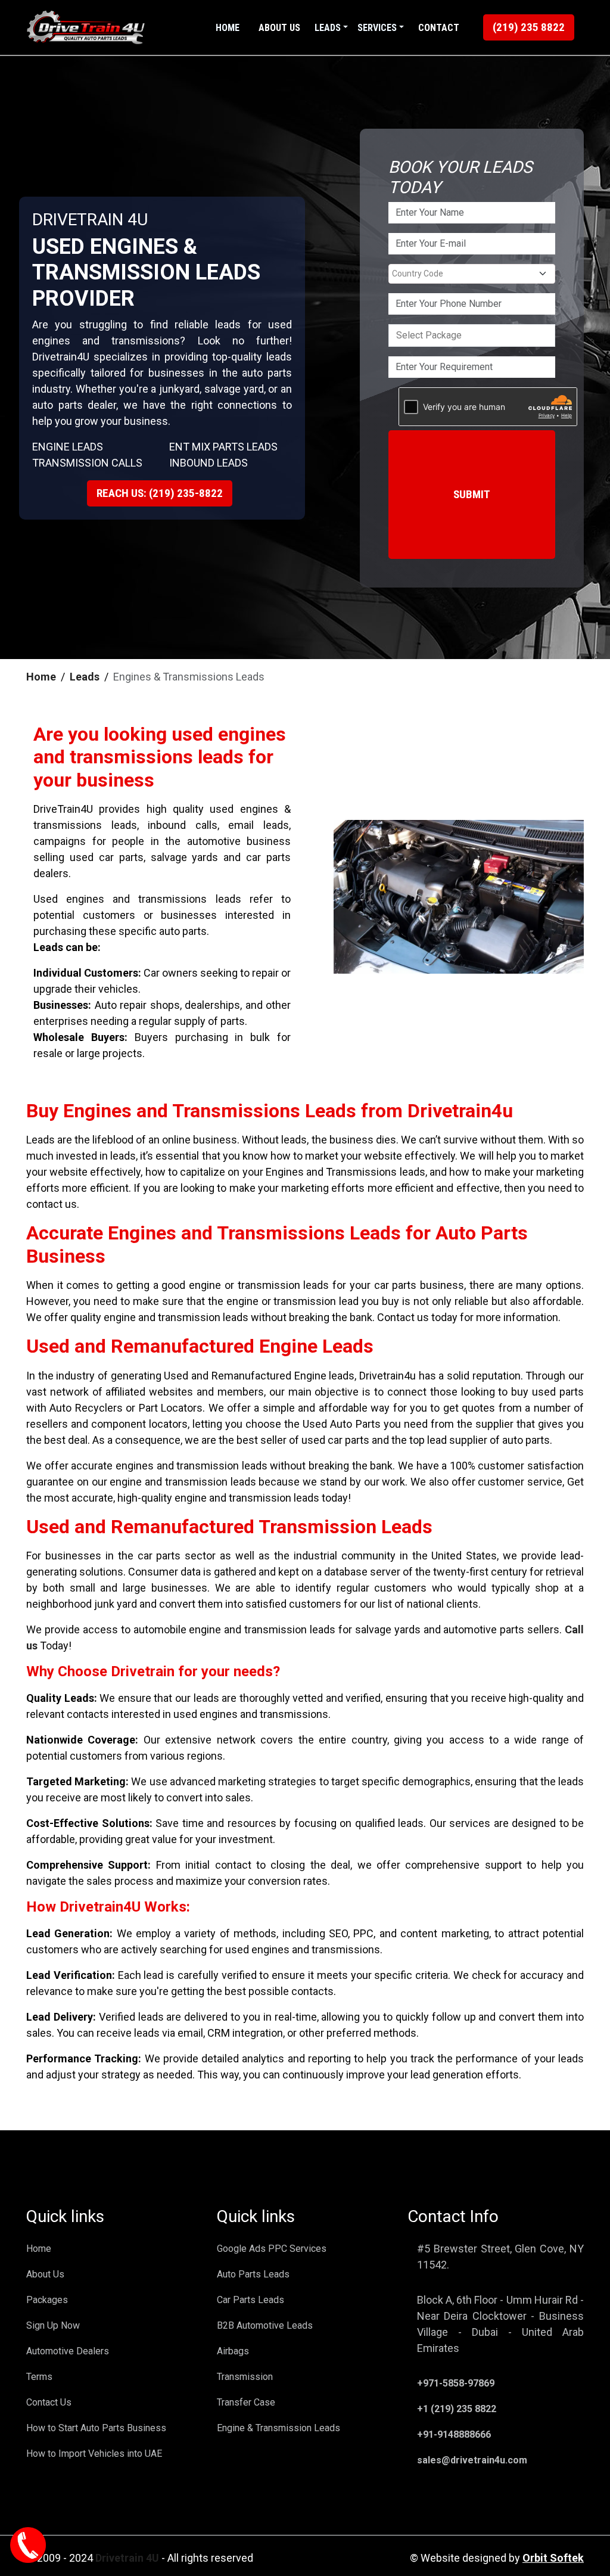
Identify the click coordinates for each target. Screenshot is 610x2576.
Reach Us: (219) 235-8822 (160, 493)
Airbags (233, 2351)
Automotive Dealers (68, 2351)
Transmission (245, 2377)
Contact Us (49, 2402)
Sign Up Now (53, 2325)
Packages (47, 2300)
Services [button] (377, 28)
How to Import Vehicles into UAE (94, 2454)
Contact (439, 28)
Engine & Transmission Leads (278, 2428)
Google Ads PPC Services (272, 2249)
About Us (279, 28)
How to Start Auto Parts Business (96, 2428)
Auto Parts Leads (253, 2274)
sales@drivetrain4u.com (472, 2460)
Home (228, 28)
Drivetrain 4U (127, 2558)
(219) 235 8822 (529, 27)
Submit (472, 494)
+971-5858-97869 (456, 2383)
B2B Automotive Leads (265, 2325)
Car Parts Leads (250, 2300)
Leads (85, 677)
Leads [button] (328, 28)
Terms (39, 2377)
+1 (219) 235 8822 (457, 2409)
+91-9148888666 (454, 2434)
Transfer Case (246, 2402)
